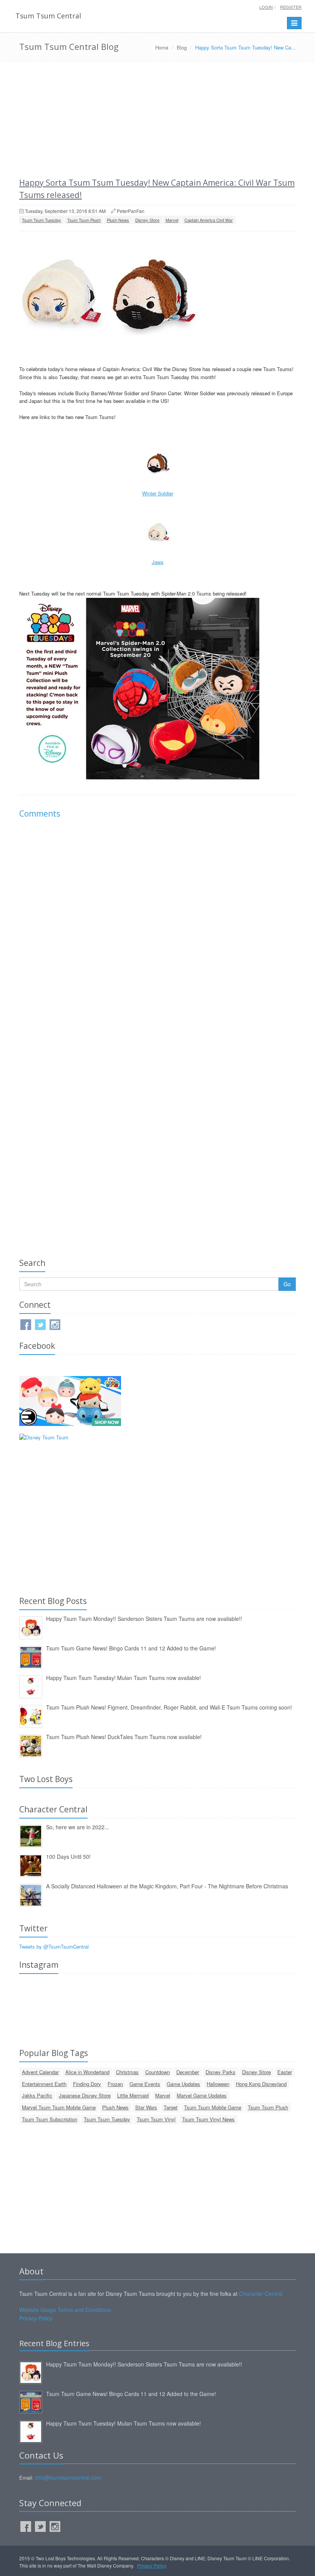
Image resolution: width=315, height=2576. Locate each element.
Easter (285, 2072)
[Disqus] (157, 932)
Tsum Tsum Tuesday (41, 220)
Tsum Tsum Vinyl (156, 2119)
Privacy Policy (36, 2318)
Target (171, 2107)
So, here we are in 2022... (78, 1827)
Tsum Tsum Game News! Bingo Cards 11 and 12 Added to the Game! (131, 1648)
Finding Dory (87, 2084)
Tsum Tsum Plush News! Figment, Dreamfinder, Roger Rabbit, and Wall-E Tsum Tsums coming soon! (169, 1707)
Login (266, 7)
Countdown (157, 2072)
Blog (182, 47)
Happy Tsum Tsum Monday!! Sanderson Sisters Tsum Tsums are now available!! (144, 1619)
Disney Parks (220, 2072)
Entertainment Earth (44, 2084)
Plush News (118, 220)
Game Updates (183, 2084)
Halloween (218, 2084)
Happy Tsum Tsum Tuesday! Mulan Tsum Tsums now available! (124, 1678)
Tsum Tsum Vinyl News (208, 2119)
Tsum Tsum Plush (84, 220)
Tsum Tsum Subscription (50, 2119)
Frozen (115, 2084)
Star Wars (146, 2107)
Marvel (172, 220)
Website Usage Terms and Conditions (65, 2310)
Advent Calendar (40, 2072)
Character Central (261, 2294)
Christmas (127, 2072)
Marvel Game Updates (202, 2095)
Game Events (145, 2084)
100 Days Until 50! (68, 1857)
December (188, 2072)
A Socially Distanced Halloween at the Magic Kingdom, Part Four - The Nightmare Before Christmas (167, 1886)
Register (291, 7)
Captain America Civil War (209, 220)
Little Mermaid (133, 2095)
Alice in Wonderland (87, 2072)
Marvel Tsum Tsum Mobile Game (59, 2107)
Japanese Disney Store (85, 2095)
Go (287, 1284)
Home (162, 47)
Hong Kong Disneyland (261, 2084)
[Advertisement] (157, 119)
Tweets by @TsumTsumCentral (54, 1946)
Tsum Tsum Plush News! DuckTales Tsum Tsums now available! (124, 1737)
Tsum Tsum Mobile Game (213, 2107)
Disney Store (147, 220)
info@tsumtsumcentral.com (68, 2477)
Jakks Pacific (37, 2095)
